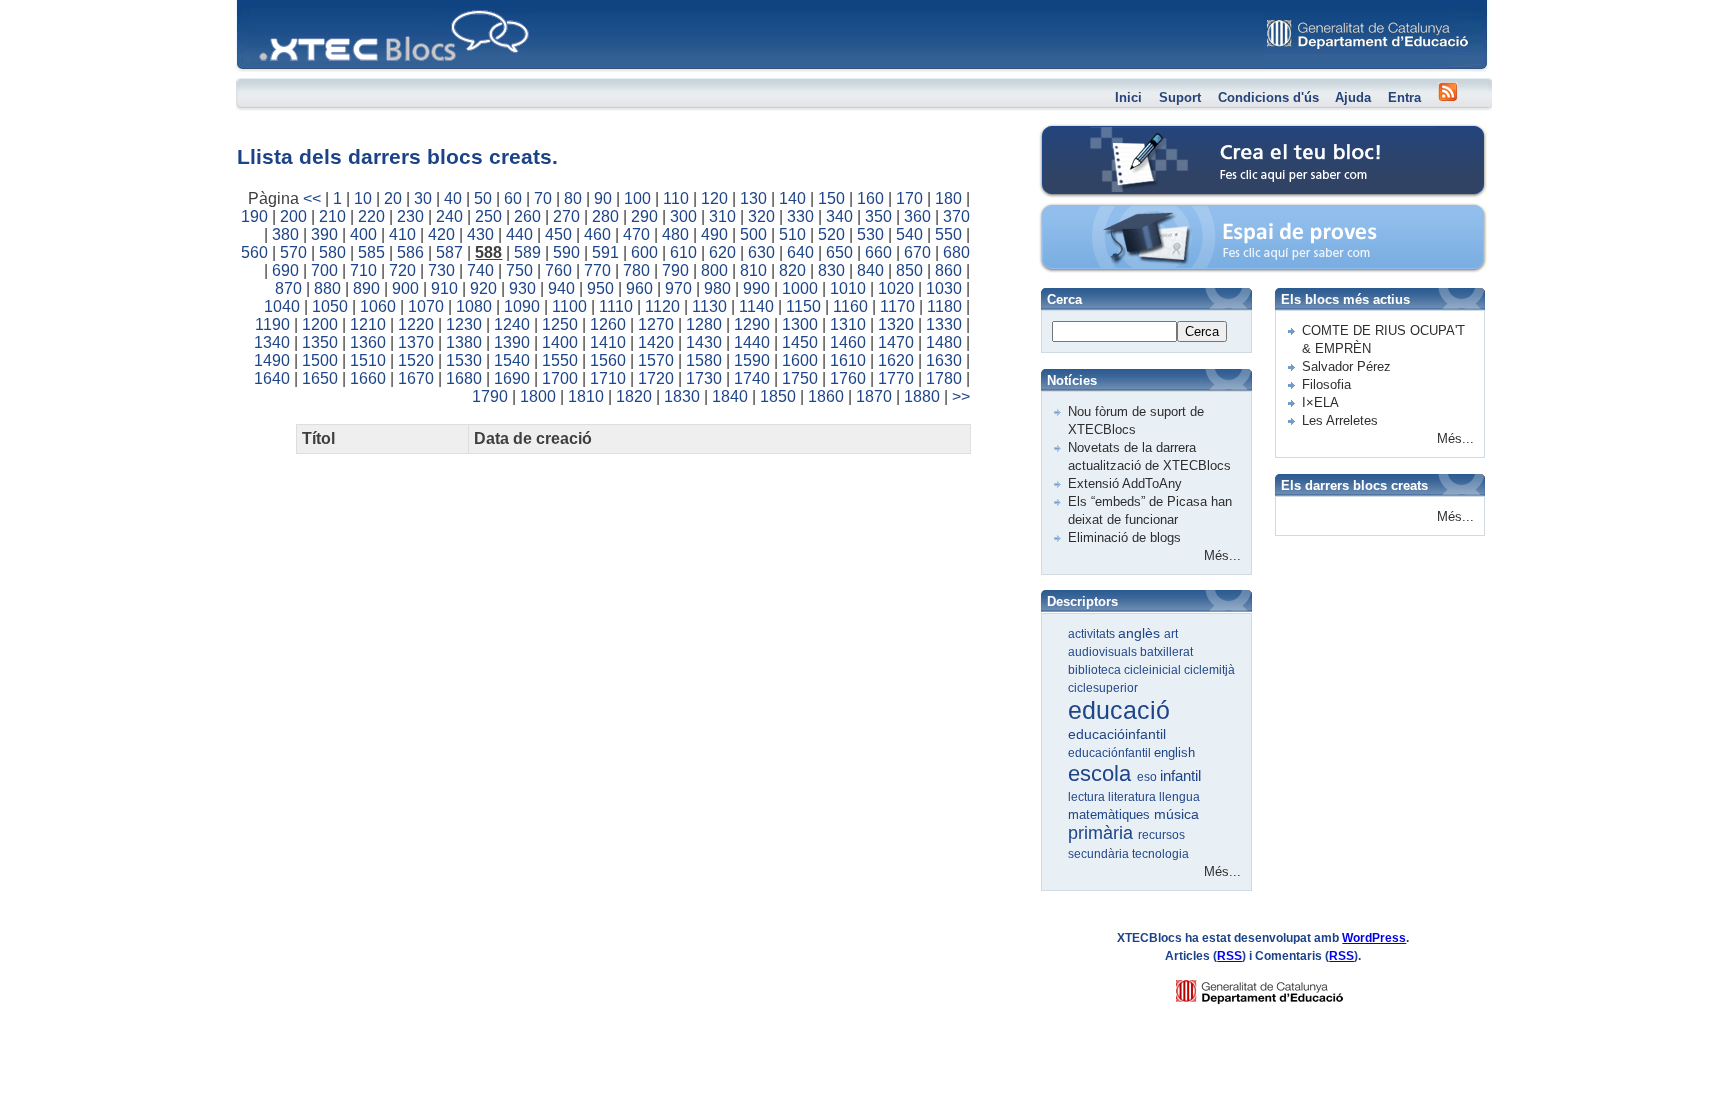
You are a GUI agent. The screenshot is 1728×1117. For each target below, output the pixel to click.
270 (566, 216)
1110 (616, 306)
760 (558, 270)
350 (878, 216)
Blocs (265, 5)
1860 (826, 396)
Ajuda (1353, 97)
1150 (803, 306)
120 (714, 198)
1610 (848, 360)
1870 (874, 396)
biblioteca (1096, 670)
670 (917, 252)
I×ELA (1320, 402)
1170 (897, 306)
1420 (656, 342)
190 (254, 216)
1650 (320, 378)
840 (870, 270)
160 (870, 198)
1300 (800, 324)
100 (637, 198)
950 (600, 288)
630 (761, 252)
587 (449, 252)
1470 (896, 342)
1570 (656, 360)
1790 (490, 396)
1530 (464, 360)
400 (363, 234)
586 (410, 252)
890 (366, 288)
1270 (656, 324)
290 (644, 216)
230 (410, 216)
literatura (1133, 797)
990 (756, 288)
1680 (464, 378)
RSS (1229, 956)
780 (636, 270)
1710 (608, 378)
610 (683, 252)
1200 (320, 324)
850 (909, 270)
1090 (522, 306)
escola (1102, 773)
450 (558, 234)
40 (453, 198)
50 (483, 198)
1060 (378, 306)
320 (761, 216)
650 (839, 252)
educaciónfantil (1111, 753)
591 (605, 252)
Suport (1180, 97)
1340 (272, 342)
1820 (634, 396)
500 (753, 234)
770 (597, 270)
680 (956, 252)
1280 (704, 324)
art (1171, 634)
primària (1103, 833)
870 (288, 288)
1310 (848, 324)
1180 (944, 306)
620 (722, 252)
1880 (922, 396)
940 (561, 288)
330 (800, 216)
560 (254, 252)
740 (480, 270)
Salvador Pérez (1346, 366)
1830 (682, 396)
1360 (368, 342)
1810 (586, 396)
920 (483, 288)
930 (522, 288)
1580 (704, 360)
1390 (512, 342)
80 (573, 198)
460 (597, 234)
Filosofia (1326, 384)
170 (909, 198)
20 (393, 198)
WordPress (1374, 938)
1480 (944, 342)
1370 (416, 342)
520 (831, 234)
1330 (944, 324)
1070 (426, 306)
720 (402, 270)
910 (444, 288)
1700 (560, 378)
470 (636, 234)
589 (527, 252)
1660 (368, 378)
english (1174, 752)
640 (800, 252)
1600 (800, 360)
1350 (320, 342)
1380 (464, 342)
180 (948, 198)
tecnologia (1160, 854)
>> (961, 396)
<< (312, 198)
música (1176, 814)
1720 (656, 378)
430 (480, 234)
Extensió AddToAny (1125, 483)
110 (676, 198)
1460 (848, 342)
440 (519, 234)
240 (449, 216)
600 (644, 252)
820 (792, 270)
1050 (330, 306)
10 (363, 198)
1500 (320, 360)
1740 (752, 378)
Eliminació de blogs (1124, 537)
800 (714, 270)
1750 (800, 378)
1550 (560, 360)
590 (566, 252)
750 (519, 270)
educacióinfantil (1117, 734)
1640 (272, 378)
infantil (1180, 775)
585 (371, 252)
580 (332, 252)
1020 (896, 288)
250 (488, 216)
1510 (368, 360)
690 (285, 270)
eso (1148, 777)
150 (831, 198)
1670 (416, 378)
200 (293, 216)
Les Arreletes (1340, 420)
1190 (272, 324)
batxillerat (1166, 652)
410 (402, 234)
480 (675, 234)
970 (678, 288)
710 (363, 270)
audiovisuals (1104, 652)
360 (917, 216)
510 (792, 234)
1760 (848, 378)
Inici (1128, 97)
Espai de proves (1127, 214)
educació (1119, 710)
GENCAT (1278, 986)
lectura (1088, 797)
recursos (1161, 835)
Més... (1222, 555)
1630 (944, 360)
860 (948, 270)
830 (831, 270)
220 (371, 216)
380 (285, 234)
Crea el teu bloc (1126, 135)
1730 (704, 378)
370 (956, 216)
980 (717, 288)
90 (603, 198)
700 (324, 270)
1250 (560, 324)
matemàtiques (1111, 814)
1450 (800, 342)
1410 (608, 342)
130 (753, 198)
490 (714, 234)
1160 (850, 306)
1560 (608, 360)
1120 (662, 306)
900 (405, 288)
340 (839, 216)
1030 (944, 288)
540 (909, 234)
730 (441, 270)
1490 (272, 360)
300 (683, 216)
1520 (416, 360)
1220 (416, 324)
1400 (560, 342)
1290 (752, 324)
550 (948, 234)
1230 (464, 324)
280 (605, 216)
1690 (512, 378)
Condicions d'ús (1268, 97)
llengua (1179, 797)
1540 (512, 360)
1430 (704, 342)
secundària (1100, 854)
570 (293, 252)
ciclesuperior (1103, 688)
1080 (474, 306)
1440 (752, 342)
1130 (709, 306)
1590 (752, 360)
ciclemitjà (1209, 670)
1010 (848, 288)
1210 (368, 324)
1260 (608, 324)
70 (543, 198)
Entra (1404, 97)
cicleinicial (1154, 670)
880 (327, 288)
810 (753, 270)
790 (675, 270)
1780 (944, 378)
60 (513, 198)
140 (792, 198)
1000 (800, 288)
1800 (538, 396)
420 (441, 234)
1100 (569, 306)
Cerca (1202, 331)
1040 (282, 306)
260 (527, 216)
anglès (1141, 633)
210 (332, 216)
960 (639, 288)
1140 (756, 306)
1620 (896, 360)
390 (324, 234)
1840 (730, 396)
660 (878, 252)
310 (722, 216)
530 (870, 234)
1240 (512, 324)
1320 (896, 324)
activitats (1093, 634)
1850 (778, 396)
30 (423, 198)
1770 (896, 378)
